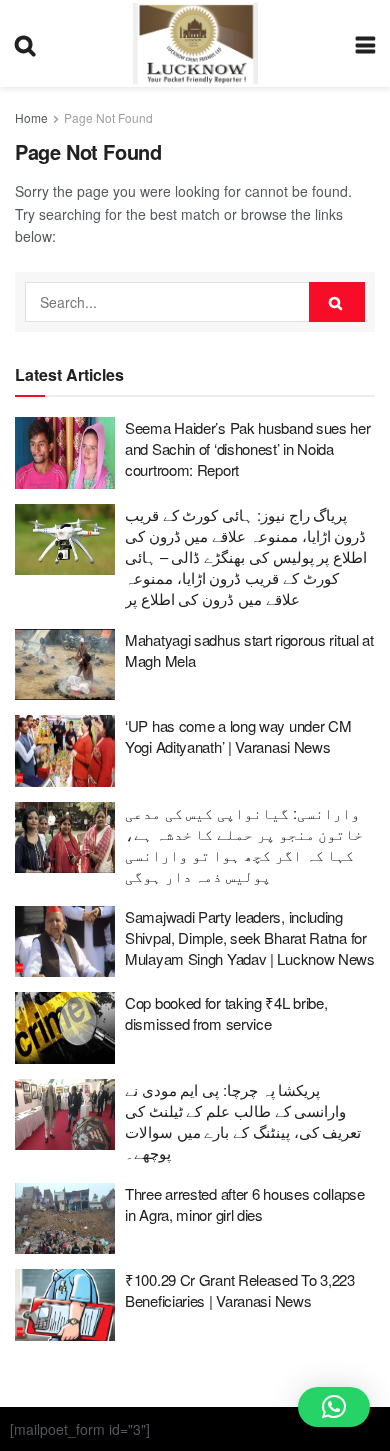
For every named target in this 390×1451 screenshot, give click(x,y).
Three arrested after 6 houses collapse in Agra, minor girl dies (245, 1204)
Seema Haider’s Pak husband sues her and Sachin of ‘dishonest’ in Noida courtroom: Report (248, 448)
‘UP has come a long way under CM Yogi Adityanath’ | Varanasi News (238, 736)
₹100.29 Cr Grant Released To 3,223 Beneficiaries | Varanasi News (240, 1290)
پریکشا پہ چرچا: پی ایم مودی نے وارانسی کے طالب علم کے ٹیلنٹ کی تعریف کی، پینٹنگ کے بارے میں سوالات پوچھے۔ (243, 1121)
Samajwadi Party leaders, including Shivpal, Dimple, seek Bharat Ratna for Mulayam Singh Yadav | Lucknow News (250, 937)
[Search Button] (337, 302)
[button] (334, 1407)
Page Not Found (108, 117)
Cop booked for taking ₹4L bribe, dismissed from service (226, 1013)
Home (31, 117)
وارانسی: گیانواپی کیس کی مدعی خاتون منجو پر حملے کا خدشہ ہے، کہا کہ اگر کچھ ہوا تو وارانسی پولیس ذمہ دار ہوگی (244, 844)
